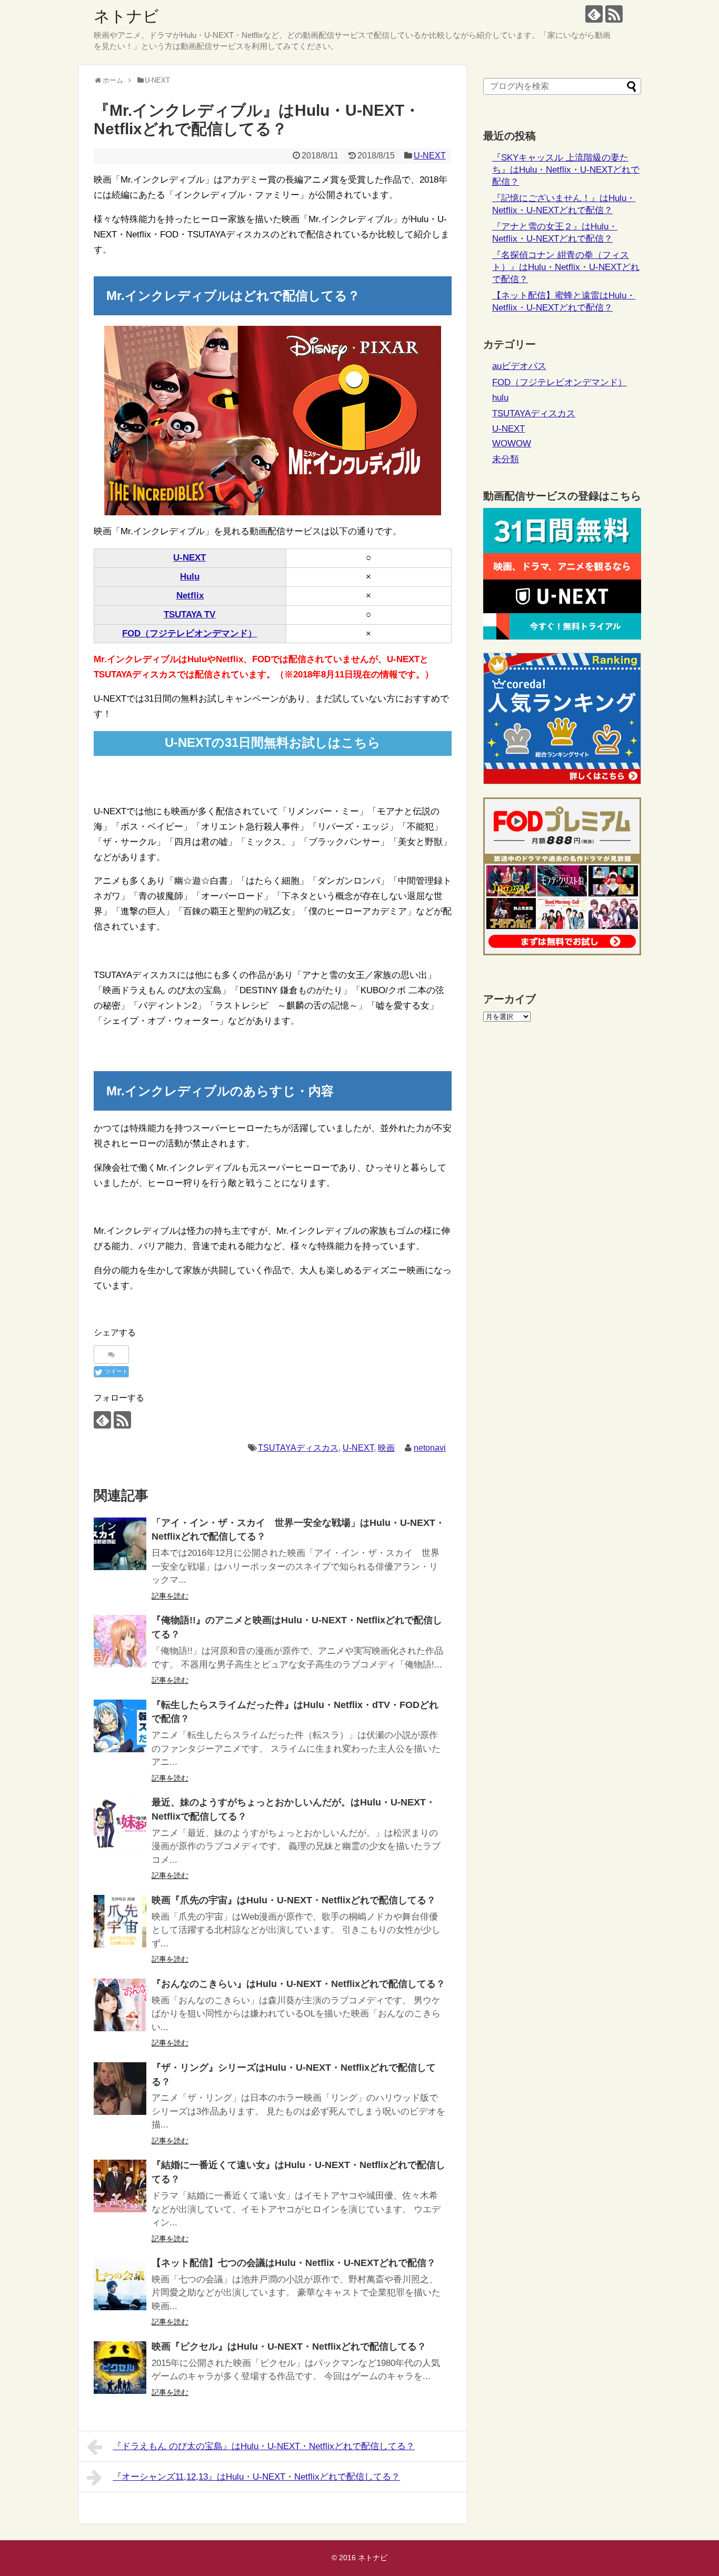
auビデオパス (519, 366)
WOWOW (512, 443)
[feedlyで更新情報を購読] (594, 14)
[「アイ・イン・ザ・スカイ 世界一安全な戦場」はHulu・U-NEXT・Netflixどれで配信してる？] (120, 1544)
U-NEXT (430, 156)
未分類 (506, 459)
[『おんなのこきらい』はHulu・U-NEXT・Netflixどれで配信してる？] (120, 2005)
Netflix (190, 596)
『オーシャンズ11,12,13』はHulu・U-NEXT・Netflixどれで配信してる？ (256, 2477)
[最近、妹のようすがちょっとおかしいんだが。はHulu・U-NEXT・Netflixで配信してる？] (120, 1823)
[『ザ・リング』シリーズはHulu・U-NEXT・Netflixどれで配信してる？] (120, 2089)
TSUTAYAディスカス (298, 1448)
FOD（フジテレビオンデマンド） (189, 633)
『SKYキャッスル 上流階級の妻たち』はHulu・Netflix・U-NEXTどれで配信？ (566, 170)
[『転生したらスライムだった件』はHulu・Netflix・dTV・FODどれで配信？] (120, 1726)
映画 (386, 1448)
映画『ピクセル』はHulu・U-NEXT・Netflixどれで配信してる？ (289, 2347)
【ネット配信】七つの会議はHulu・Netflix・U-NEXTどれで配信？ (294, 2263)
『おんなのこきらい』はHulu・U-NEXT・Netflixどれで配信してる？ (298, 1984)
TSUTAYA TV (189, 615)
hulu (500, 398)
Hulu (190, 577)
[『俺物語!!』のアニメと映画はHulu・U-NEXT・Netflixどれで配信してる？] (120, 1641)
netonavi (430, 1448)
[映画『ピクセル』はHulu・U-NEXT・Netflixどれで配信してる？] (120, 2368)
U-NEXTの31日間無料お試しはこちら (273, 742)
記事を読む (170, 1596)
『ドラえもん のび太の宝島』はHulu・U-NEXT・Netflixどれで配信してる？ (264, 2446)
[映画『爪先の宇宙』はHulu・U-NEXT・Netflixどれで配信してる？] (120, 1921)
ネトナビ (126, 16)
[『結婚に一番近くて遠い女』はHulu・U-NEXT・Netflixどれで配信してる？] (120, 2186)
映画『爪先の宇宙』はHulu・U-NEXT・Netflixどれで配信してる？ (294, 1900)
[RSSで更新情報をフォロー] (614, 14)
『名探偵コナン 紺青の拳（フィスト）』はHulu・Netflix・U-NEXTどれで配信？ (566, 267)
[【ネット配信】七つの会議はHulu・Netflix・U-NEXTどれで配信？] (120, 2284)
